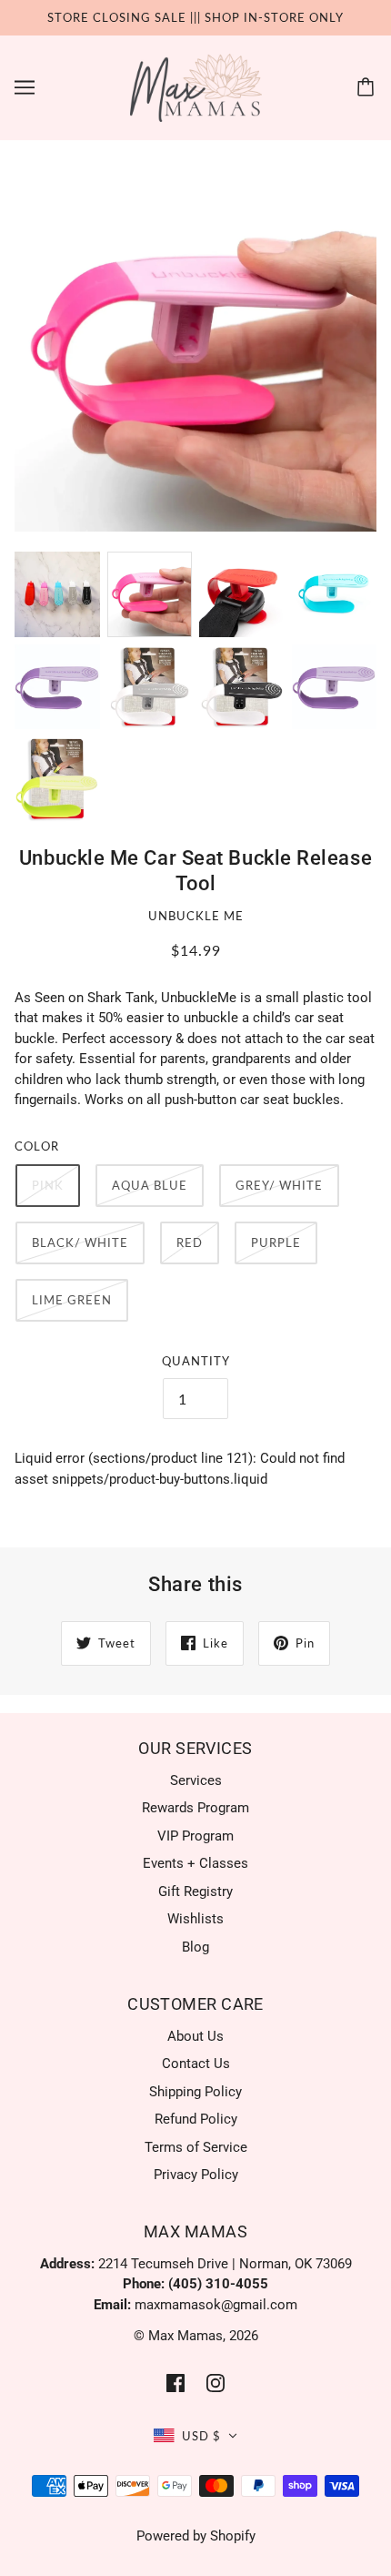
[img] (175, 2383)
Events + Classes (195, 1863)
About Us (195, 2036)
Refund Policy (196, 2119)
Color (37, 1146)
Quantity (196, 1361)
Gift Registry (195, 1891)
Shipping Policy (195, 2092)
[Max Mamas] (196, 86)
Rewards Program (195, 1808)
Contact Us (196, 2064)
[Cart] (368, 87)
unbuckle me (196, 916)
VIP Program (195, 1836)
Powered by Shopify (196, 2536)
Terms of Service (196, 2147)
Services (196, 1780)
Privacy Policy (196, 2175)
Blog (195, 1947)
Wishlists (195, 1919)
